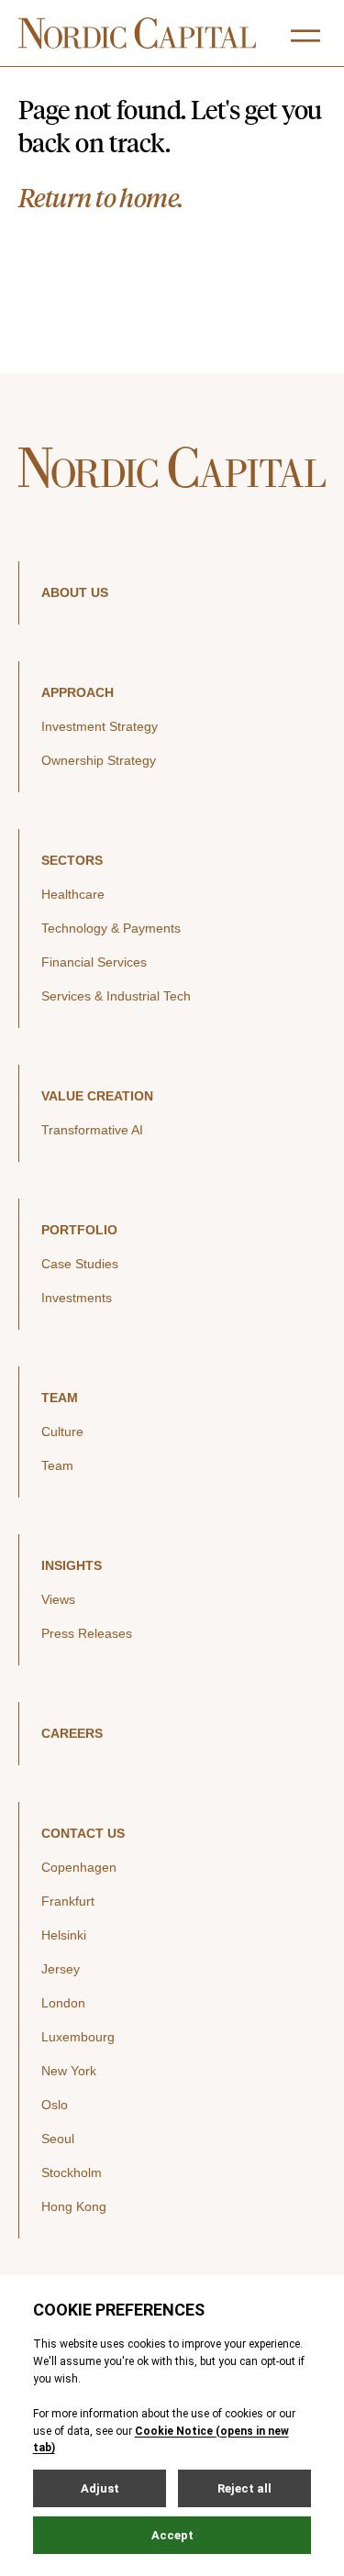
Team (57, 1465)
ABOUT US (75, 592)
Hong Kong (74, 2206)
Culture (62, 1432)
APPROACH (78, 692)
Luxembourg (78, 2037)
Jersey (61, 1969)
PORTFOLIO (79, 1230)
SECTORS (72, 860)
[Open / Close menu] (305, 36)
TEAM (60, 1398)
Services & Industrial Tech (116, 996)
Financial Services (94, 962)
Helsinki (64, 1935)
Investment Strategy (100, 726)
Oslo (55, 2105)
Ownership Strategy (99, 760)
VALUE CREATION (97, 1096)
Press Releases (87, 1633)
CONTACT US (83, 1833)
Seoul (58, 2139)
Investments (77, 1298)
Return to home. (101, 197)
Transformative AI (92, 1130)
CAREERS (72, 1733)
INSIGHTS (72, 1565)
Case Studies (80, 1264)
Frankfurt (68, 1901)
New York (69, 2071)
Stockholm (72, 2172)
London (63, 2003)
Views (58, 1599)
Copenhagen (79, 1867)
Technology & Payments (111, 928)
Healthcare (73, 894)
